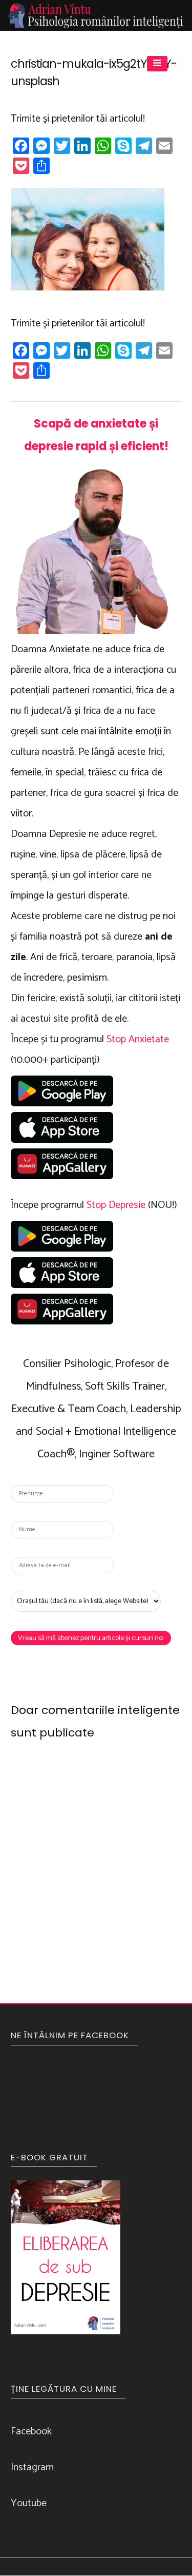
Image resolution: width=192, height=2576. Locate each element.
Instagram (32, 2467)
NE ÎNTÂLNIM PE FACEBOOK (70, 2035)
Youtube (29, 2503)
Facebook (31, 2432)
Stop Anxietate (138, 1039)
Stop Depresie (116, 1205)
